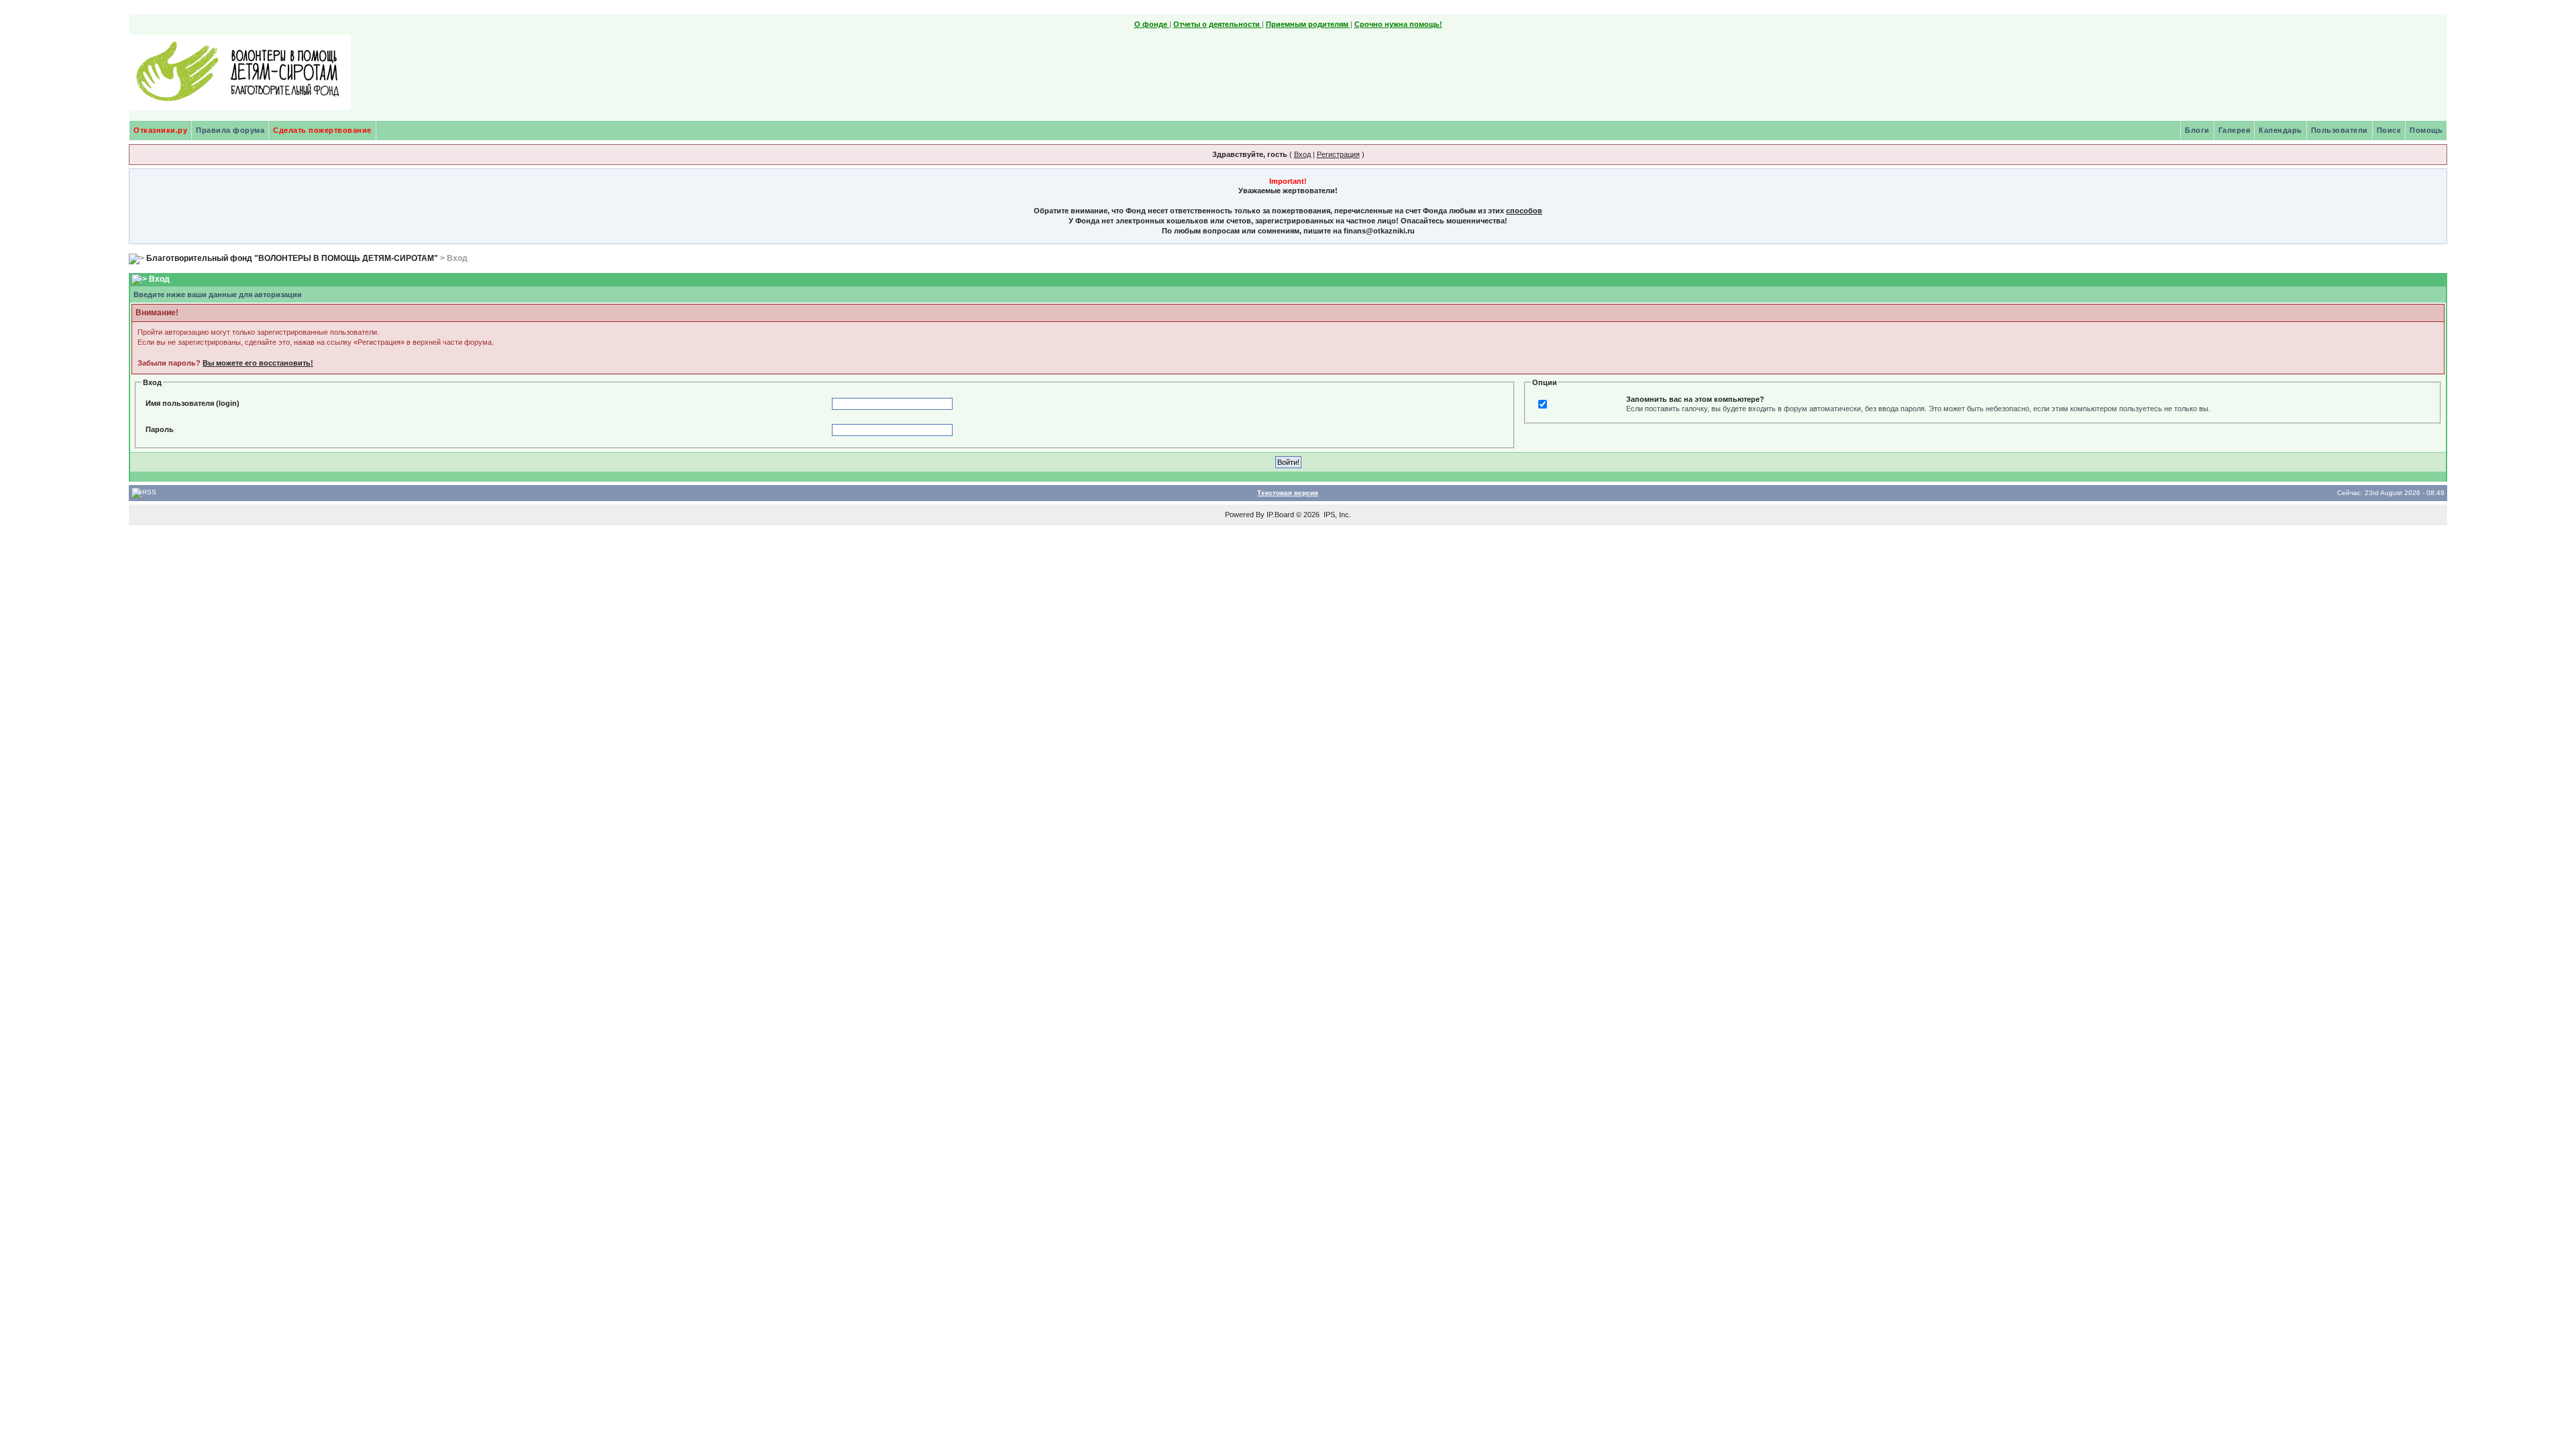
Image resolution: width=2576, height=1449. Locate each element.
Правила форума (230, 130)
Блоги (2197, 130)
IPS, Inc (1336, 515)
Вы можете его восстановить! (258, 363)
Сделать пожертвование (322, 130)
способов (1524, 211)
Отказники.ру (160, 130)
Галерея (2235, 130)
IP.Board (1280, 515)
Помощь (2426, 130)
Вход (1302, 154)
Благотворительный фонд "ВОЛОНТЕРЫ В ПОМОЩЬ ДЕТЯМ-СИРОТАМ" (292, 258)
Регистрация (1338, 154)
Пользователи (2340, 130)
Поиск (2389, 130)
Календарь (2280, 130)
